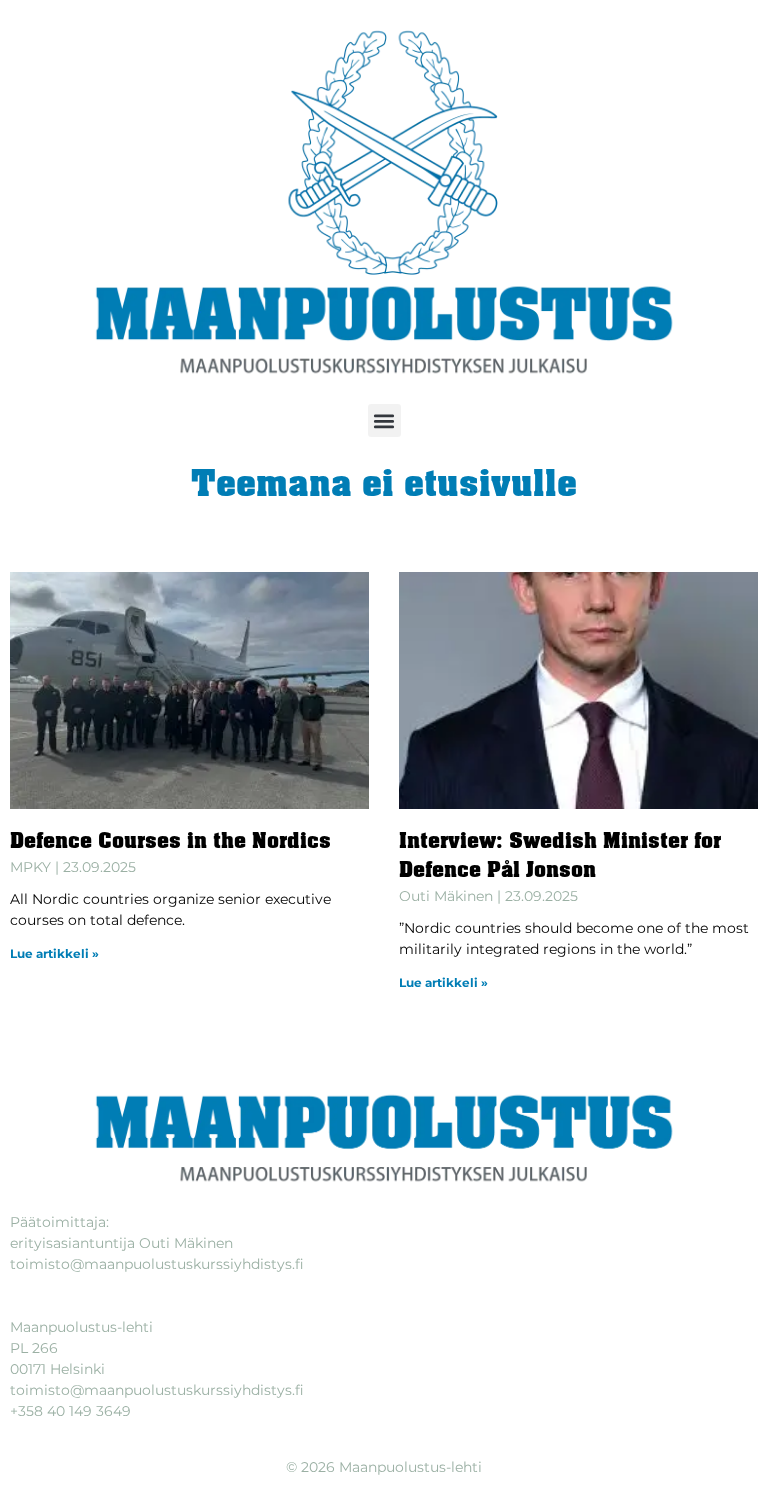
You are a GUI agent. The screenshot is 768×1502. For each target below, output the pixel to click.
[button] (384, 420)
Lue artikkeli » (54, 953)
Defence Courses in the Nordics (170, 842)
